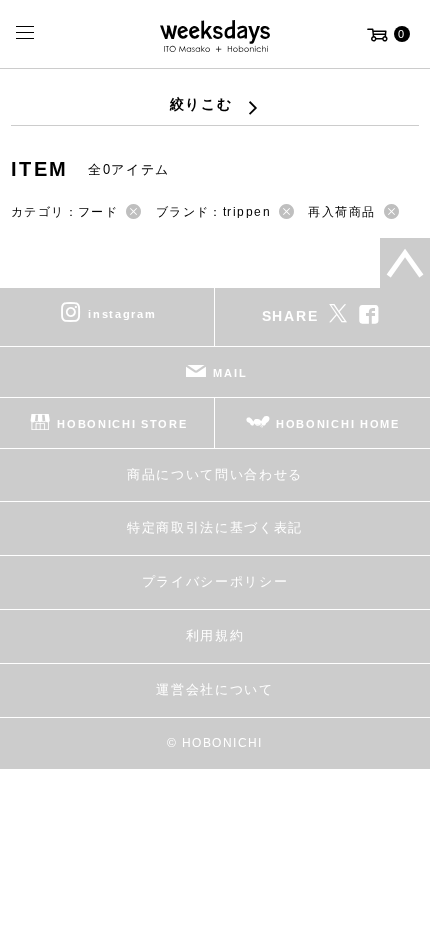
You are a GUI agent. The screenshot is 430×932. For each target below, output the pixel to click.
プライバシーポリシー (215, 581)
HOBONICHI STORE (122, 423)
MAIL (230, 372)
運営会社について (214, 689)
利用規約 (215, 635)
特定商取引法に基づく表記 (215, 527)
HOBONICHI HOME (338, 423)
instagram (122, 313)
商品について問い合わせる (215, 474)
